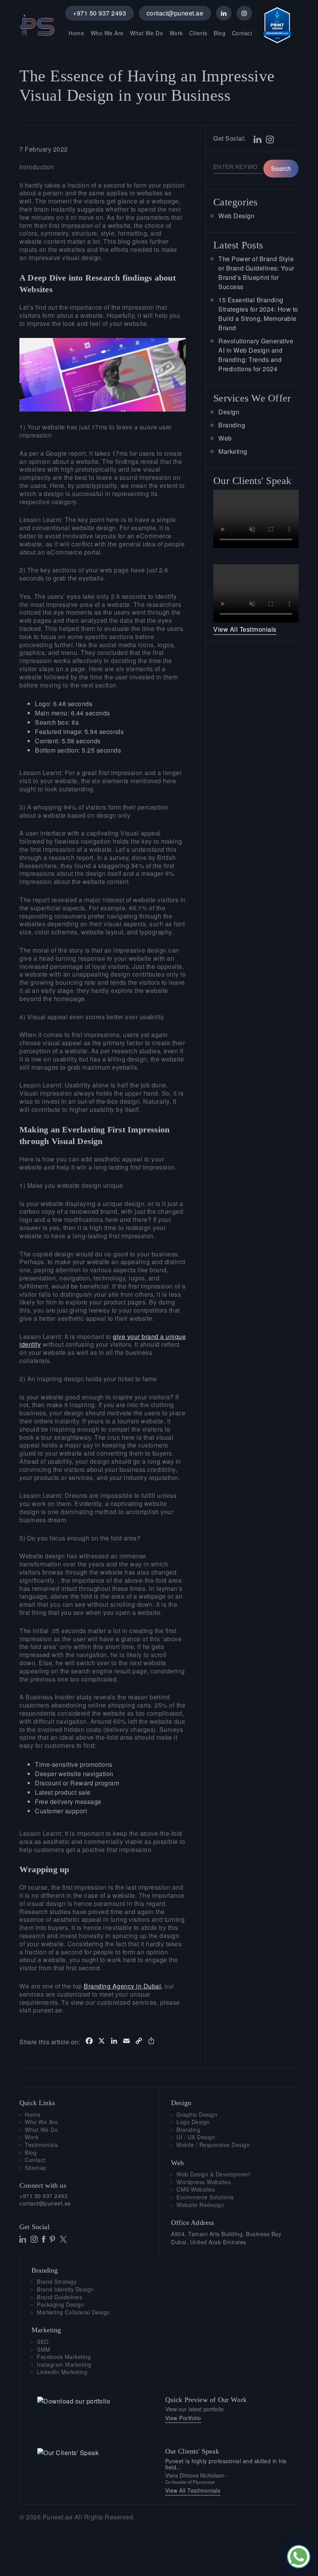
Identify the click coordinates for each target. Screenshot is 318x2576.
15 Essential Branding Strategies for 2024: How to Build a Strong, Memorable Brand (258, 314)
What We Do (146, 33)
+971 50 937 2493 (99, 13)
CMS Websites (196, 2189)
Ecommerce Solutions (205, 2197)
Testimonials (41, 2145)
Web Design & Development (213, 2174)
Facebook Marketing (64, 2357)
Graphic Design (197, 2115)
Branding (232, 425)
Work (176, 33)
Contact (242, 33)
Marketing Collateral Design (73, 2312)
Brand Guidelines (60, 2297)
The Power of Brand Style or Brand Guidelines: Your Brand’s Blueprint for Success (256, 273)
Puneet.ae (58, 2517)
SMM (44, 2349)
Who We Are (107, 33)
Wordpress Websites (204, 2182)
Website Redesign (200, 2205)
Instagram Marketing (64, 2365)
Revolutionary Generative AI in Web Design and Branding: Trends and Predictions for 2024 (256, 355)
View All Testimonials (245, 629)
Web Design (236, 216)
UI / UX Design (196, 2137)
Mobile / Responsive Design (213, 2145)
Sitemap (36, 2168)
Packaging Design (60, 2305)
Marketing (233, 451)
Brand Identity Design (65, 2289)
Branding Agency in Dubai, (123, 1986)
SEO (43, 2342)
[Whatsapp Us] (299, 2557)
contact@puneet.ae (175, 13)
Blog (219, 33)
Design (229, 412)
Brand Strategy (57, 2282)
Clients (198, 33)
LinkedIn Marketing (62, 2372)
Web (225, 438)
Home (76, 33)
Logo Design (193, 2122)
